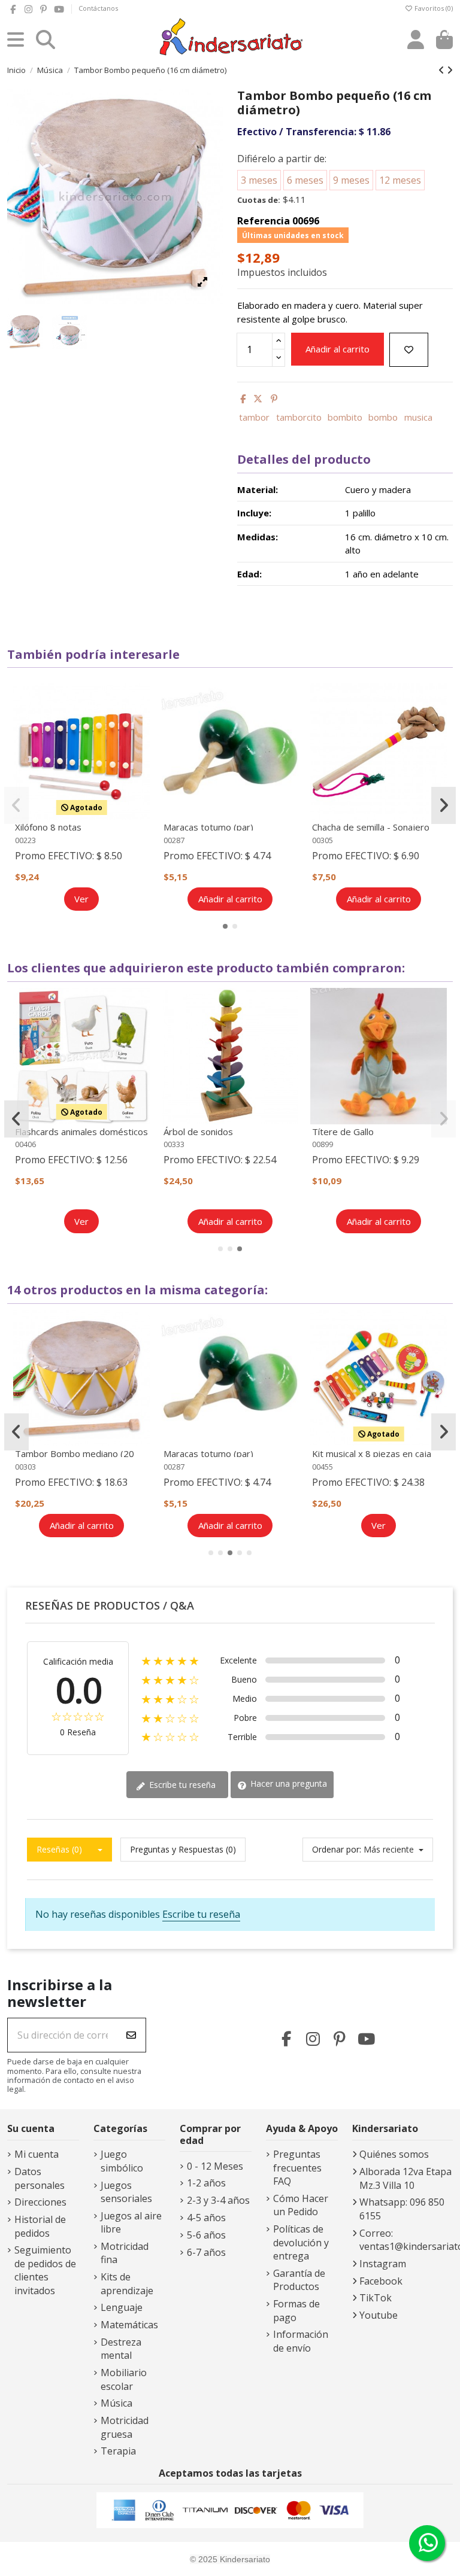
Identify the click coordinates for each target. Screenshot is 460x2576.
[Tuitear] (258, 399)
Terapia (118, 2451)
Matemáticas (129, 2325)
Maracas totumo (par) (208, 827)
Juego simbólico (122, 2161)
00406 (25, 1144)
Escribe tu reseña (181, 1785)
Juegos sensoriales (126, 2192)
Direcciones (40, 2202)
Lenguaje (122, 2307)
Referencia (264, 221)
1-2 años (206, 2183)
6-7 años (206, 2252)
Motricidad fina (125, 2253)
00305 (323, 840)
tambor (254, 417)
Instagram (383, 2264)
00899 (323, 1144)
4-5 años (206, 2218)
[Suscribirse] (131, 2035)
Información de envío (301, 2341)
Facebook (381, 2281)
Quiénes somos (394, 2154)
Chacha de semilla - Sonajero (371, 827)
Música (116, 2403)
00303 (25, 1467)
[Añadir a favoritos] (409, 350)
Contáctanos (98, 8)
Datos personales (40, 2178)
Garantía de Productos (299, 2280)
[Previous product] (443, 70)
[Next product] (450, 70)
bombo (383, 417)
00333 (174, 1144)
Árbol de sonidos (198, 1132)
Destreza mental (121, 2349)
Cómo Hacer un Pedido (301, 2205)
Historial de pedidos (40, 2226)
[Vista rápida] (140, 725)
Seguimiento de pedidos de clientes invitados (45, 2270)
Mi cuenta (37, 2154)
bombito (345, 417)
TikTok (376, 2298)
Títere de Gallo (343, 1132)
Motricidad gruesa (125, 2427)
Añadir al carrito (338, 349)
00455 (323, 1467)
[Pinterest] (274, 399)
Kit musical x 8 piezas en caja (372, 1453)
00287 (174, 840)
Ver (81, 899)
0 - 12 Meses (215, 2166)
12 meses (400, 180)
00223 (25, 840)
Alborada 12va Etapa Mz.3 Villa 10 (405, 2178)
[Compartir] (243, 399)
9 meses (351, 180)
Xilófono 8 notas (48, 827)
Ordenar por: (337, 1849)
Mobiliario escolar (124, 2379)
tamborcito (299, 417)
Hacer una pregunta (287, 1783)
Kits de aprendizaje (127, 2283)
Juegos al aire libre (131, 2222)
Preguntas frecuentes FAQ (297, 2168)
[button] (225, 926)
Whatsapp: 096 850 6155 (402, 2209)
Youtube (379, 2315)
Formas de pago (296, 2310)
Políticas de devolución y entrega (301, 2242)
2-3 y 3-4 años (218, 2200)
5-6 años (206, 2235)
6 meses (305, 180)
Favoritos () (433, 8)
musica (418, 417)
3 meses (259, 180)
